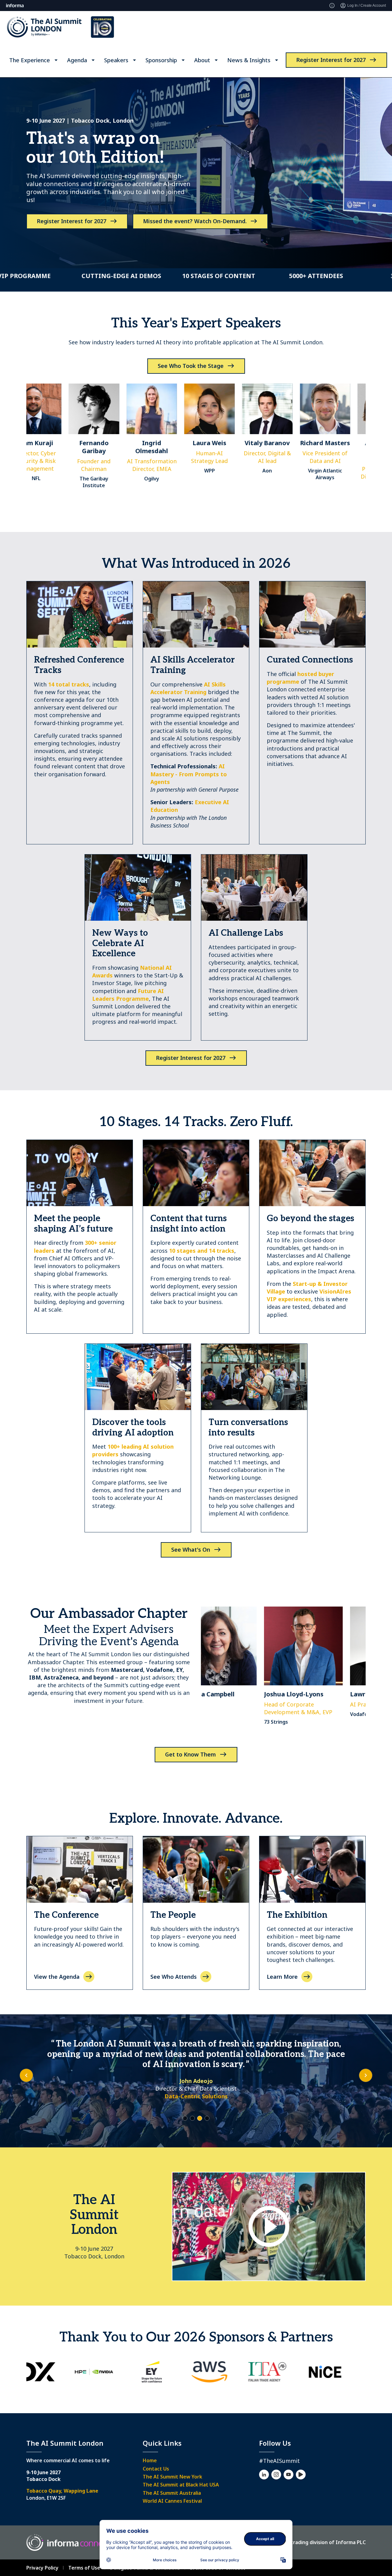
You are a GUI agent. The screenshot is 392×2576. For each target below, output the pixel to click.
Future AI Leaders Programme (128, 995)
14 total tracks (69, 684)
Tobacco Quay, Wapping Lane (62, 2491)
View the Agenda (57, 1977)
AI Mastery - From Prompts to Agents (189, 774)
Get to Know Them (190, 1754)
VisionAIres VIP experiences (309, 1295)
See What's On (191, 1550)
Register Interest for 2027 (331, 60)
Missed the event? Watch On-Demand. (195, 221)
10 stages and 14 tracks (202, 1251)
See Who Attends (173, 1977)
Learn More (282, 1977)
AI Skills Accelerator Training (188, 688)
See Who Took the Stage (191, 366)
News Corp (196, 2086)
